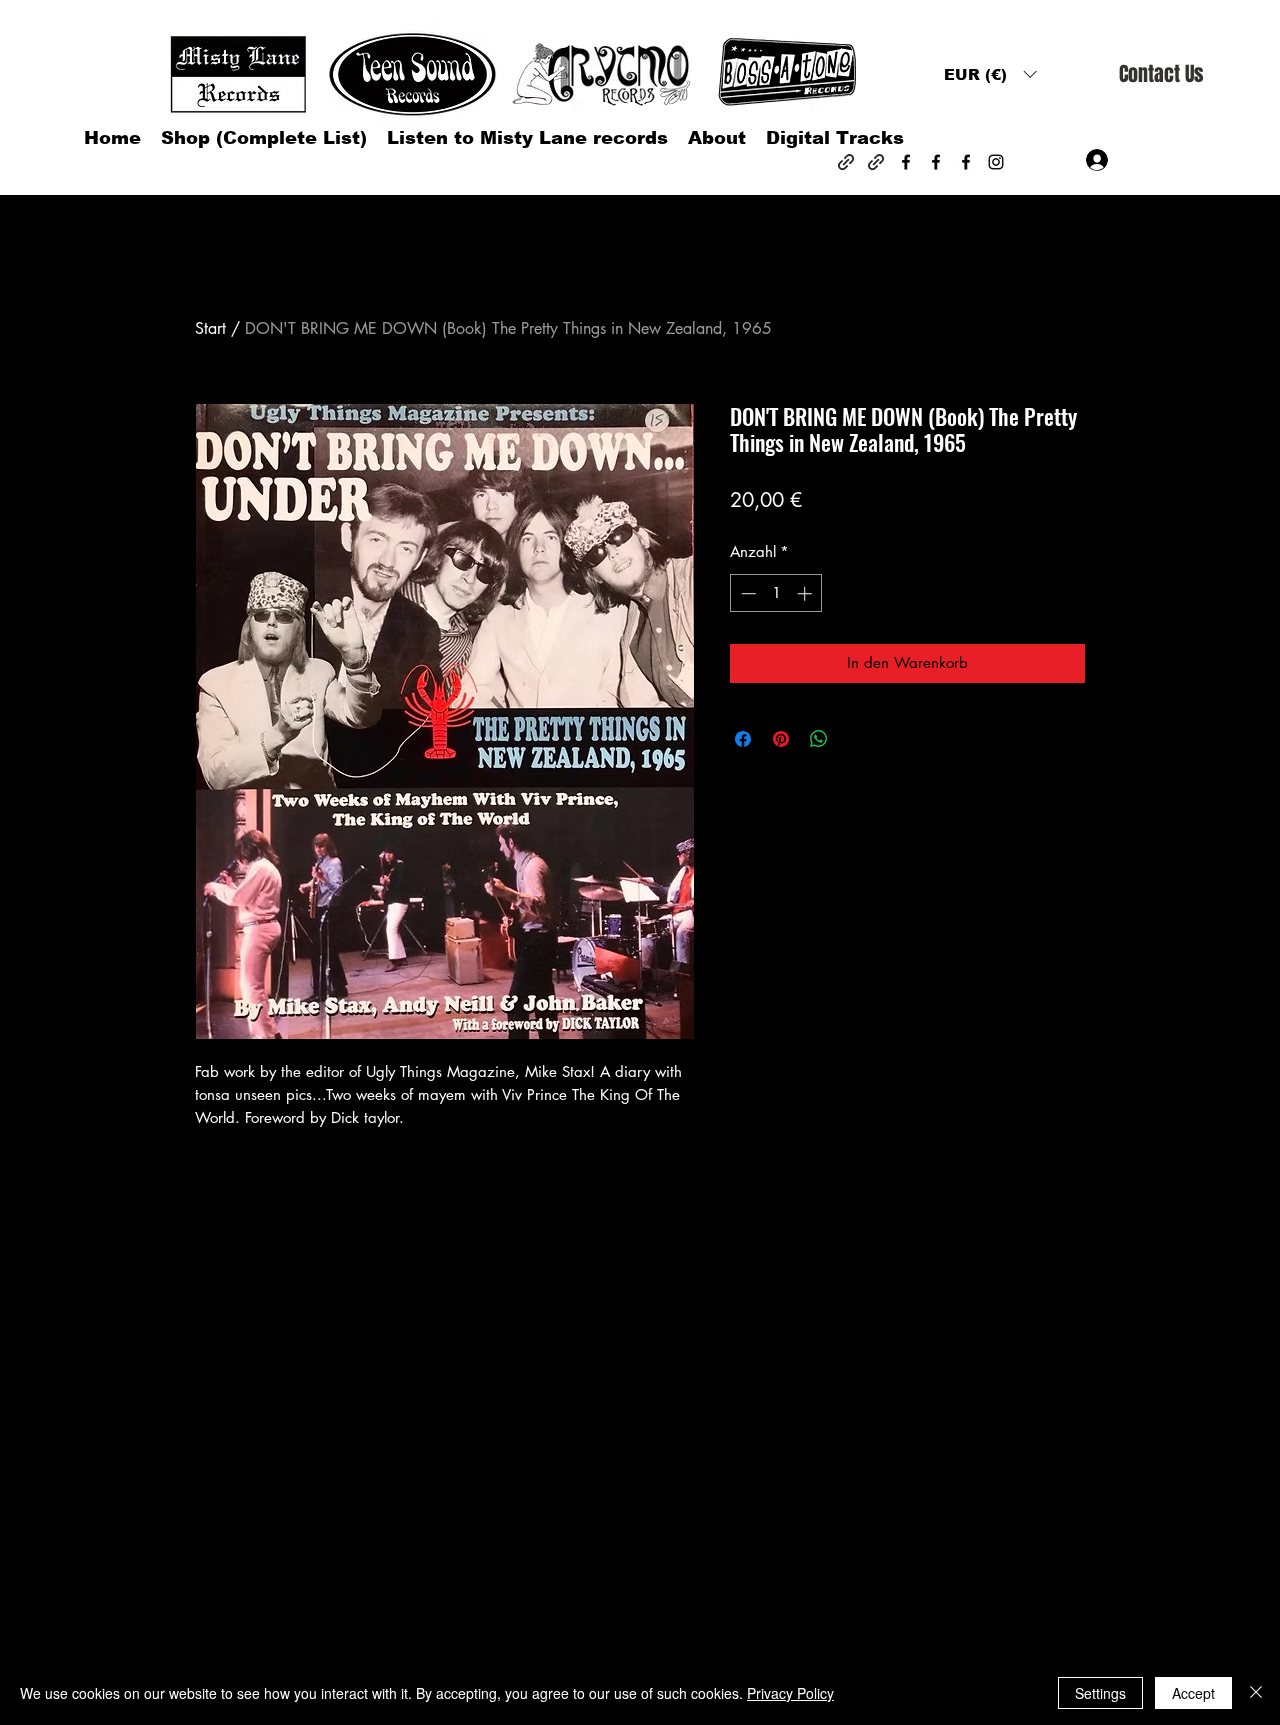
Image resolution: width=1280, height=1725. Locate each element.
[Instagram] (996, 162)
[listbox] (990, 74)
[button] (990, 74)
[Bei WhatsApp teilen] (819, 739)
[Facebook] (906, 162)
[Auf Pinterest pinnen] (781, 739)
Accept (1193, 1693)
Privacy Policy (790, 1693)
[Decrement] (746, 593)
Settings (1100, 1693)
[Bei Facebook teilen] (743, 739)
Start (210, 328)
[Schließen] (1256, 1693)
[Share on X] (857, 739)
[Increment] (806, 593)
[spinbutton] (776, 593)
